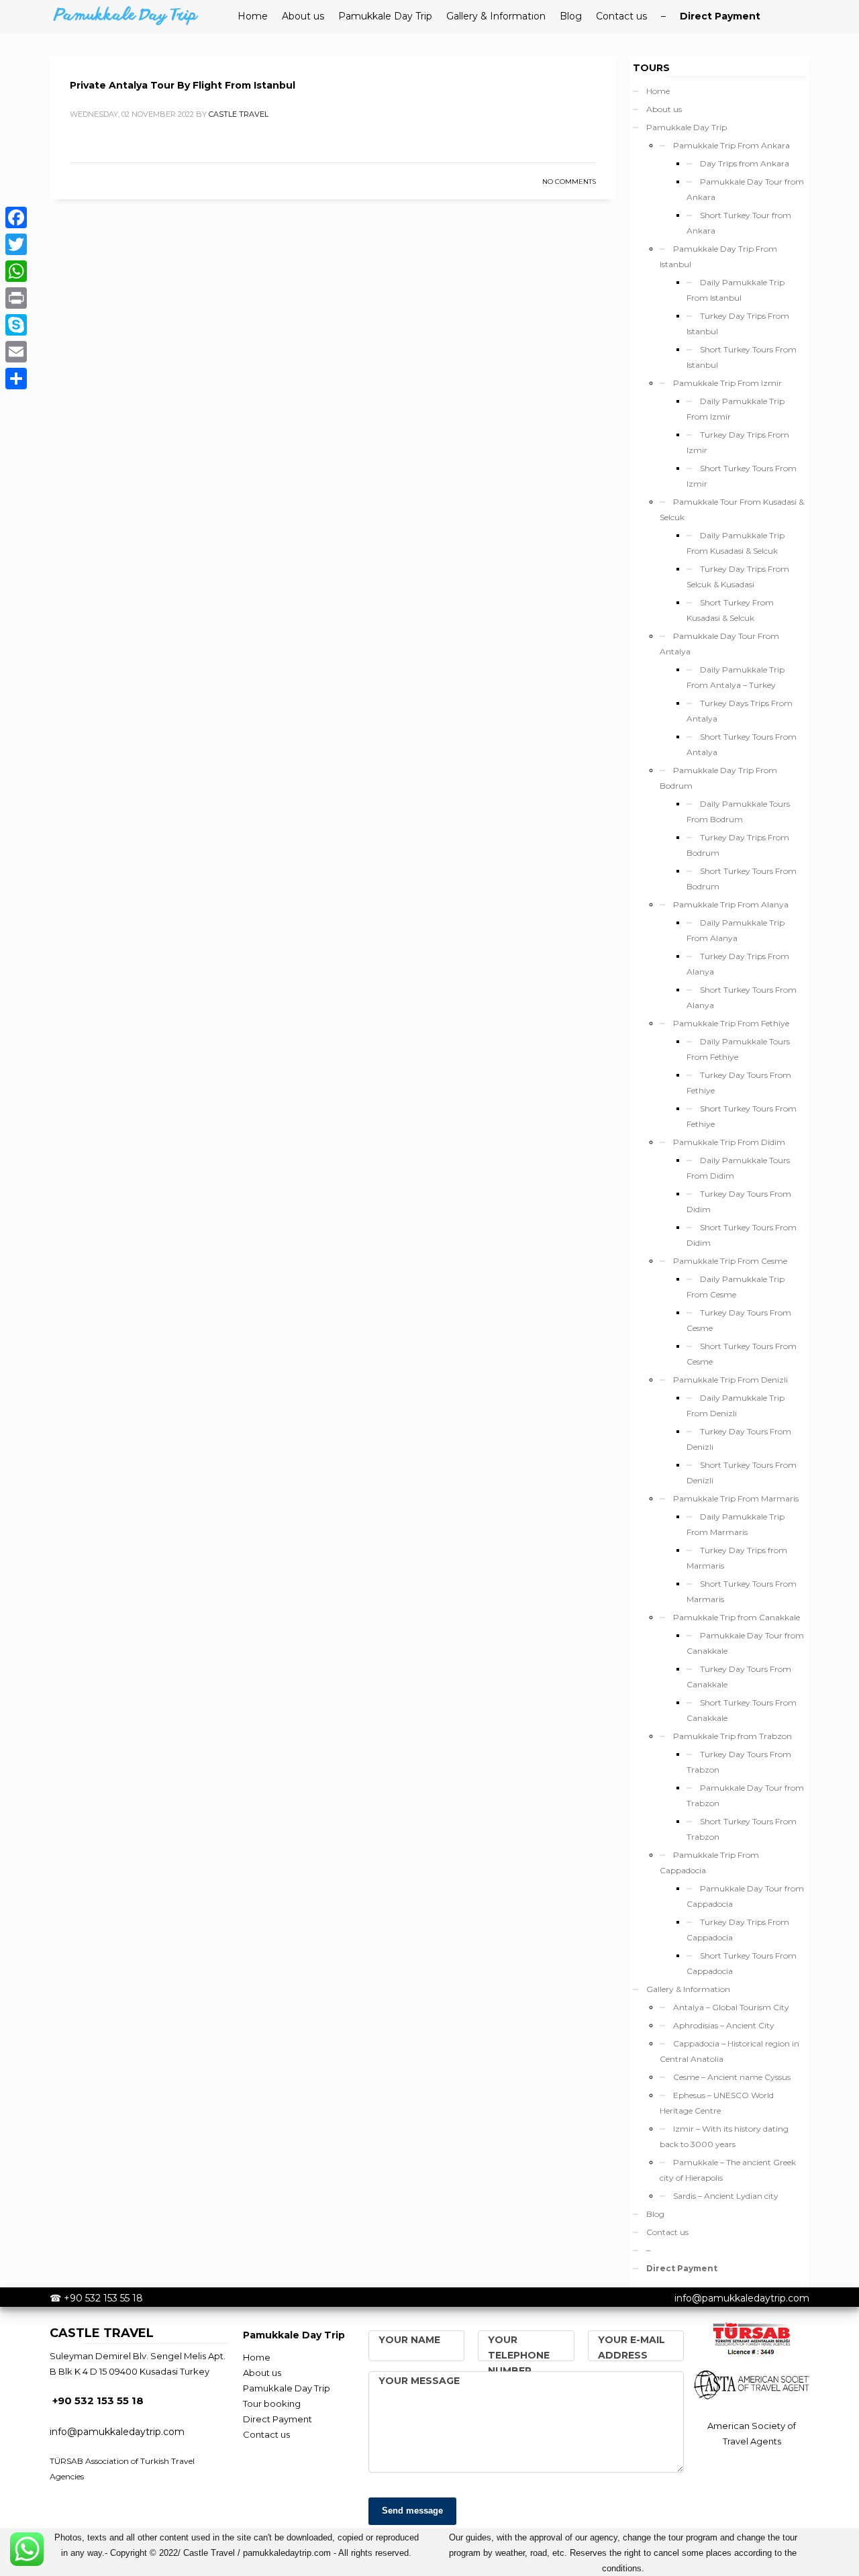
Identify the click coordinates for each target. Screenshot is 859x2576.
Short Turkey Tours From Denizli (742, 1473)
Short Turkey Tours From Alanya (742, 997)
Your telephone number (519, 2355)
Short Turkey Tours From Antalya (742, 744)
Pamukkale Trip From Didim (729, 1142)
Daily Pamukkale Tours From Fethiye (738, 1049)
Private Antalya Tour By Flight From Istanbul (183, 85)
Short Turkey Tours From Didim (742, 1235)
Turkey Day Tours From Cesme (739, 1320)
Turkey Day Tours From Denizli (739, 1439)
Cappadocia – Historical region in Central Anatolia (729, 2051)
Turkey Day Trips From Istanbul (738, 324)
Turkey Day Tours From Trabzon (739, 1762)
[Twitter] (16, 244)
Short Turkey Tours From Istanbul (742, 357)
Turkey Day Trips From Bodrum (738, 845)
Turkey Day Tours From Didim (739, 1201)
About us (664, 109)
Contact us (667, 2232)
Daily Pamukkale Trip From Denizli (736, 1405)
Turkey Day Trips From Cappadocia (738, 1930)
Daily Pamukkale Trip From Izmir (736, 409)
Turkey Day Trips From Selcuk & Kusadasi (738, 577)
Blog (655, 2214)
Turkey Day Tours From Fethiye (739, 1083)
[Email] (16, 352)
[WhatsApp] (16, 271)
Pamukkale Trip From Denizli (730, 1380)
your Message (419, 2381)
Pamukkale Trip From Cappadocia (709, 1863)
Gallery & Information (688, 1989)
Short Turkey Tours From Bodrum (742, 879)
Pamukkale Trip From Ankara (731, 145)
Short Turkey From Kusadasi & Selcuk (730, 610)
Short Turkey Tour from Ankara (739, 223)
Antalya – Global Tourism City (731, 2007)
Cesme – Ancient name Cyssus (732, 2077)
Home (658, 91)
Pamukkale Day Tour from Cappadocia (745, 1896)
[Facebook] (16, 217)
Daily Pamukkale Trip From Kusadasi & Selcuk (736, 543)
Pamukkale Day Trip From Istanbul (718, 256)
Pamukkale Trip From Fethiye (731, 1023)
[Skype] (16, 325)
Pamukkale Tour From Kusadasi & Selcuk (732, 509)
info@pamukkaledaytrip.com (742, 2298)
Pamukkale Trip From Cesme (730, 1261)
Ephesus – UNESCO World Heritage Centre (717, 2103)
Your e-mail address (631, 2347)
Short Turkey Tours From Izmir (742, 476)
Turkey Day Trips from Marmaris (737, 1558)
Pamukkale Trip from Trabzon (732, 1736)
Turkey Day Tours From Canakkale (739, 1677)
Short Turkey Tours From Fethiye (742, 1116)
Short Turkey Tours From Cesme (742, 1354)
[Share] (16, 379)
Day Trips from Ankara (745, 163)
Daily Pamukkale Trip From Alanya (736, 930)
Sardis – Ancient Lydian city (726, 2196)
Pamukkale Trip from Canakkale (737, 1617)
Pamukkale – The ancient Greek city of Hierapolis (728, 2170)
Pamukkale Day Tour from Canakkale (745, 1643)
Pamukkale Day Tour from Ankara (745, 189)
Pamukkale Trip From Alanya (731, 904)
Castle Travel (239, 114)
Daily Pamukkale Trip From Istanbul (736, 290)
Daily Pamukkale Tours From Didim (738, 1168)
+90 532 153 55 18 (103, 2298)
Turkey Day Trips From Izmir (738, 442)
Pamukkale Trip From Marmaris (736, 1498)
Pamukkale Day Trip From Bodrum (718, 778)
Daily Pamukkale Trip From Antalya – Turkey (736, 677)
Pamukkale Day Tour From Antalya (719, 644)
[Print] (16, 298)
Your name (409, 2340)
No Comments (569, 182)
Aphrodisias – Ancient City (724, 2025)
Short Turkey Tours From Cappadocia (742, 1963)
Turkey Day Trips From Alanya (738, 964)
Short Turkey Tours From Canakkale (742, 1710)
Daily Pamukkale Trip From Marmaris (736, 1524)
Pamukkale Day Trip (687, 127)
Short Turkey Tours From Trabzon (742, 1829)
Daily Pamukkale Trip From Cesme (736, 1287)
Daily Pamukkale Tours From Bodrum (738, 811)
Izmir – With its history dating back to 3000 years (724, 2136)
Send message (412, 2511)
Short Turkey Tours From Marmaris (742, 1591)
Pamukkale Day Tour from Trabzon (745, 1795)
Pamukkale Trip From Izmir (727, 383)
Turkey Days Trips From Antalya (740, 711)
